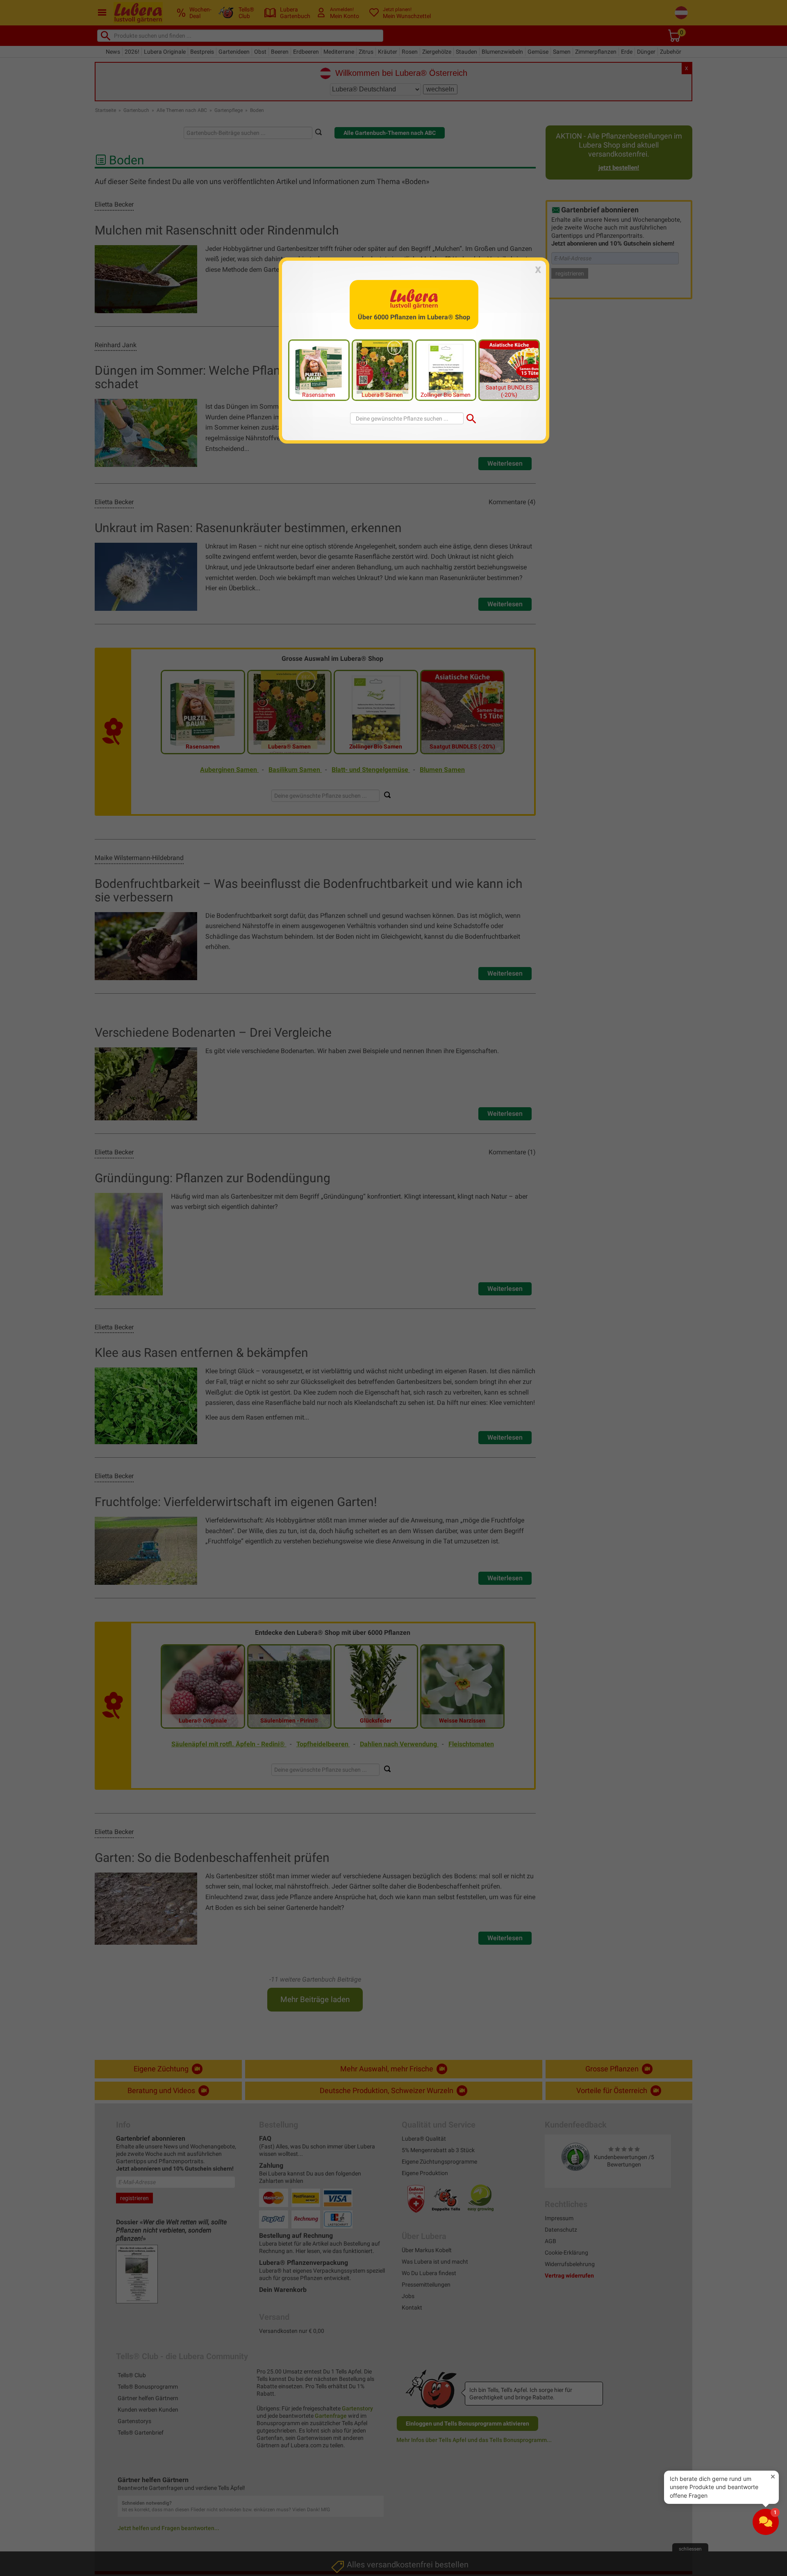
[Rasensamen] (319, 369)
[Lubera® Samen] (382, 369)
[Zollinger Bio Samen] (446, 369)
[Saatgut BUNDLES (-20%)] (509, 369)
